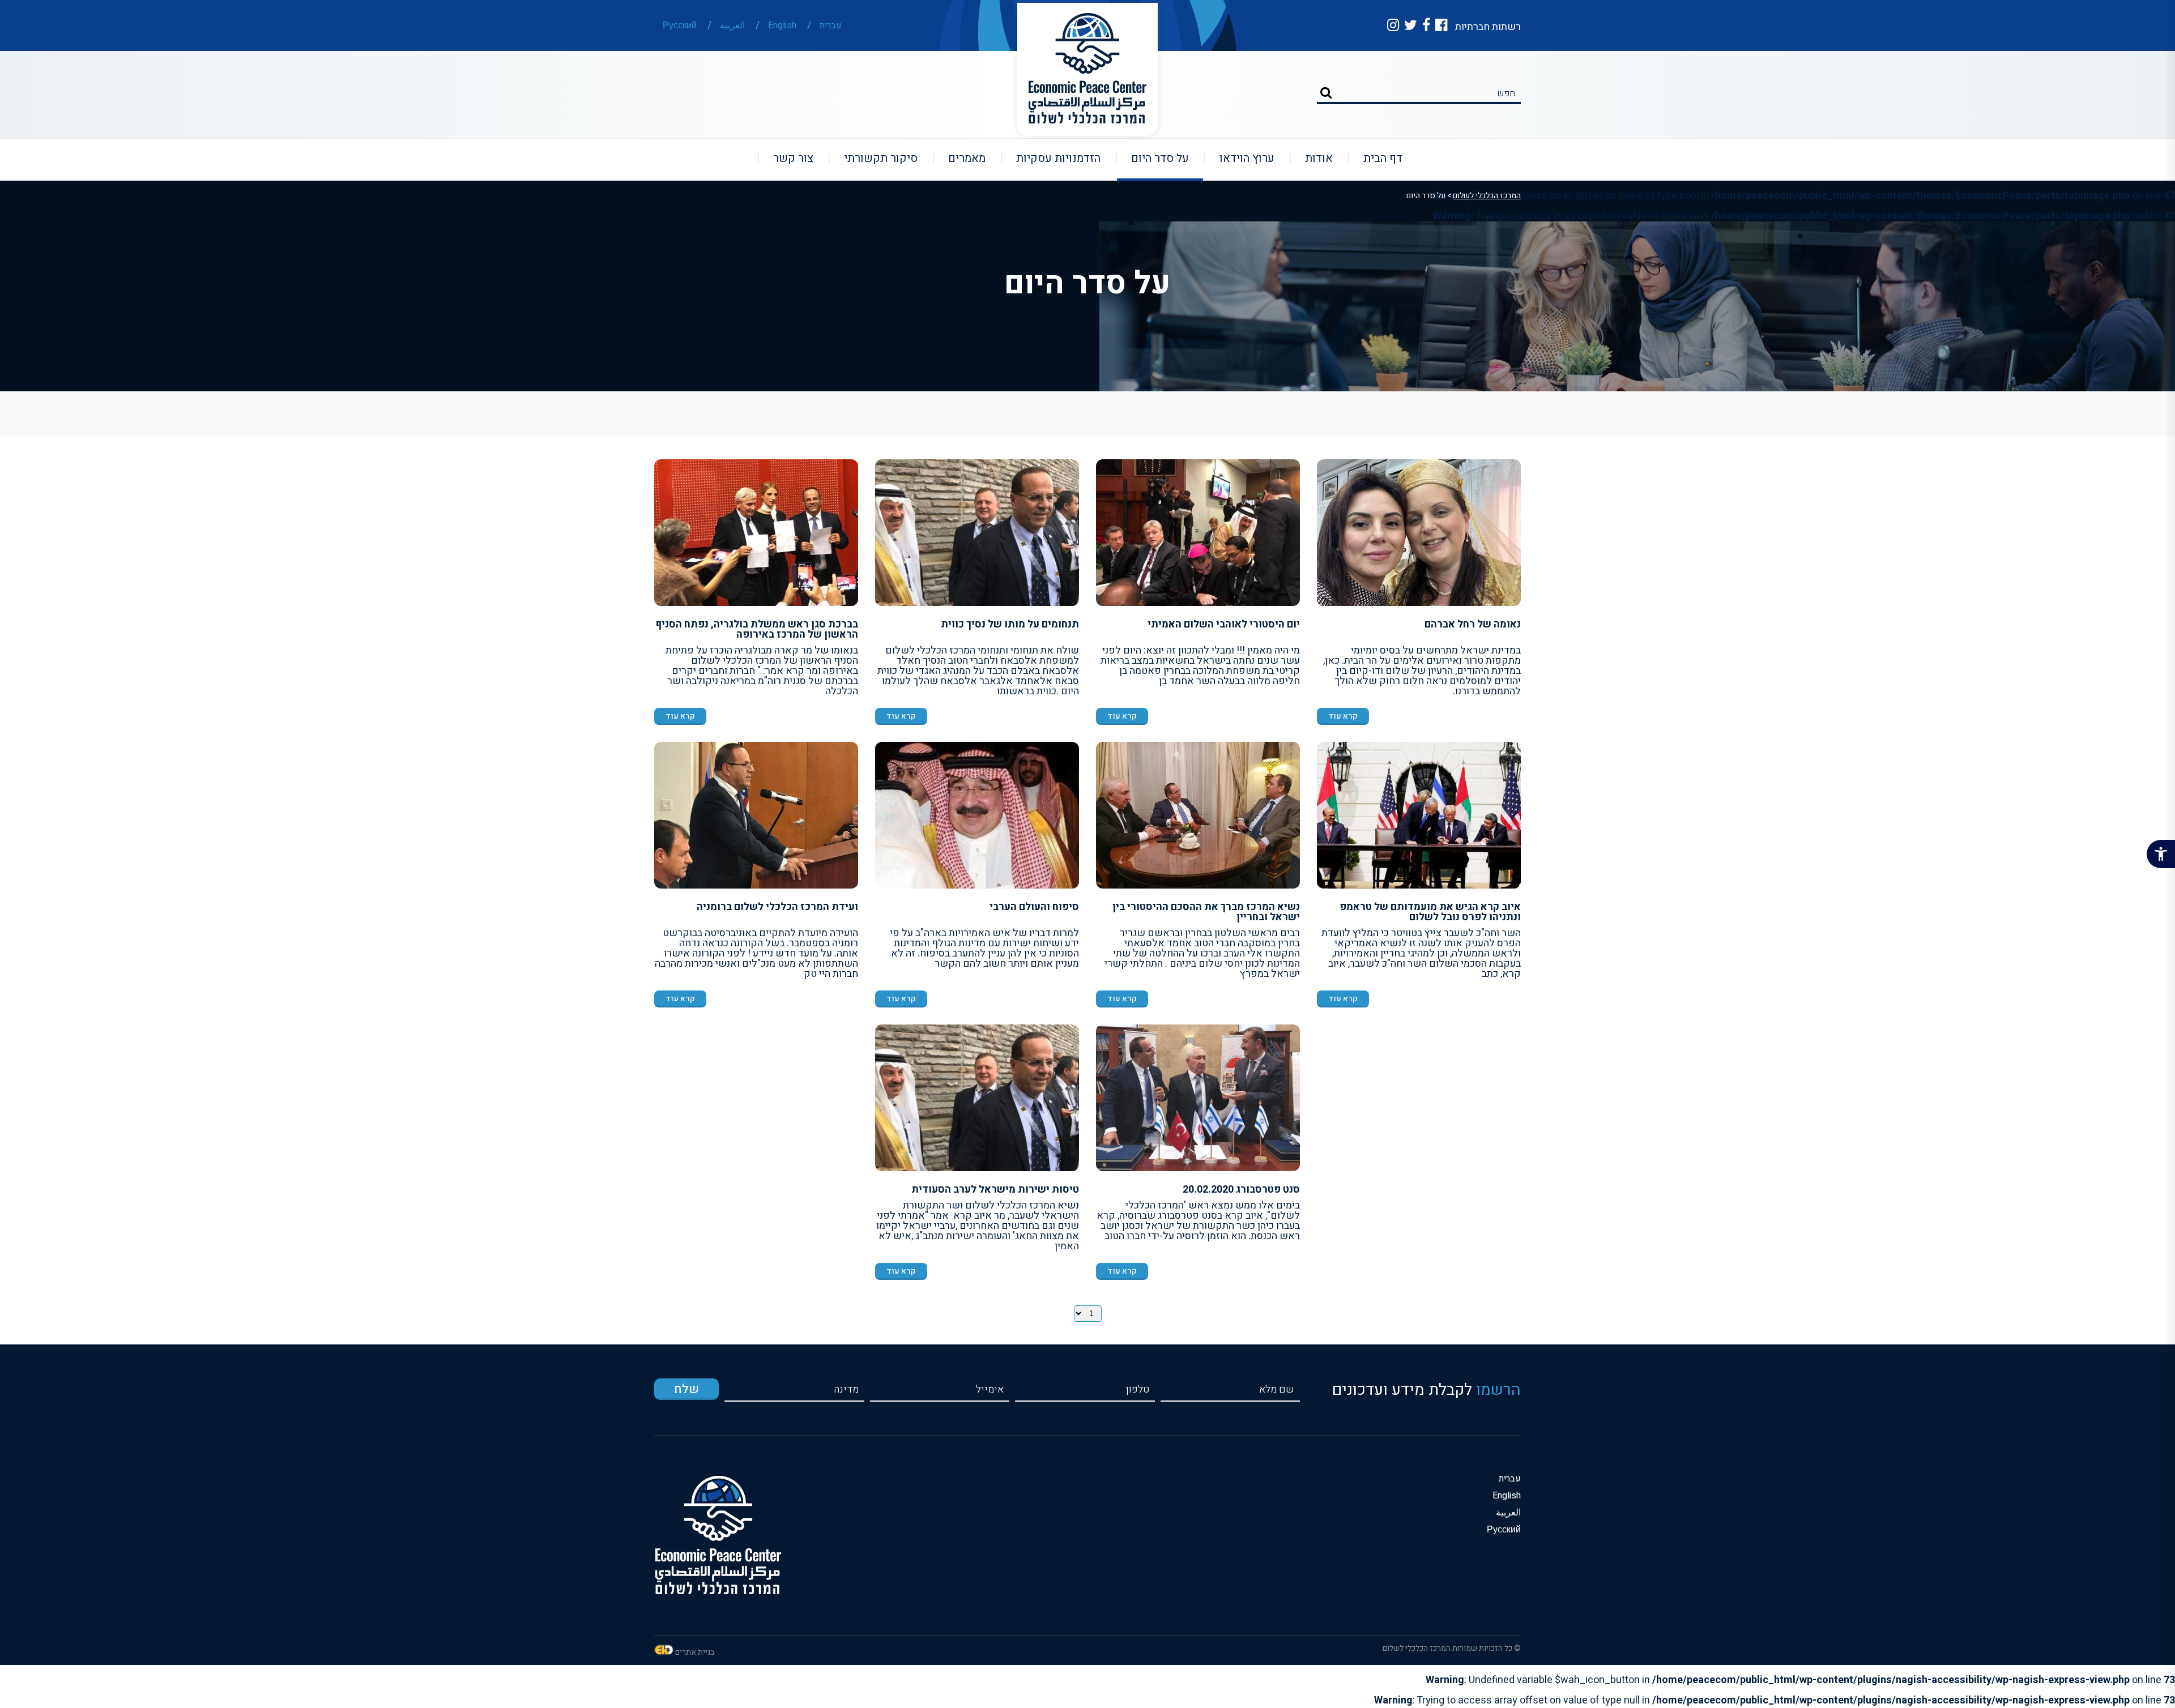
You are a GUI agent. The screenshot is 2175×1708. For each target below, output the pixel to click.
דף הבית (1376, 158)
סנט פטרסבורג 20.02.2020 (1241, 1190)
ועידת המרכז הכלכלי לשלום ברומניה (777, 907)
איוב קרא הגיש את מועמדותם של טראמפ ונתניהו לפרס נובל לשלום (1430, 912)
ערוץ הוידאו (1240, 158)
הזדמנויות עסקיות (1051, 158)
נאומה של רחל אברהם (1473, 624)
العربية (732, 25)
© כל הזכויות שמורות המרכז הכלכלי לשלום (1452, 1648)
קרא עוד (1343, 716)
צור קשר (786, 158)
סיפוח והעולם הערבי (1034, 907)
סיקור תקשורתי (874, 158)
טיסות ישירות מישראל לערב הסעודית (995, 1190)
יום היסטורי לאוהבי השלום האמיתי (1224, 624)
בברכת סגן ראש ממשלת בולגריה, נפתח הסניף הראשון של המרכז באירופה (757, 629)
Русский (680, 25)
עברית (831, 25)
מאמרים (960, 158)
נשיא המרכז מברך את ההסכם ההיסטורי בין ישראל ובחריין (1206, 912)
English (782, 25)
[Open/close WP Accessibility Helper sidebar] (2161, 854)
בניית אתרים (695, 1652)
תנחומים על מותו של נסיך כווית (1010, 624)
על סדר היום (1153, 158)
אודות (1312, 158)
